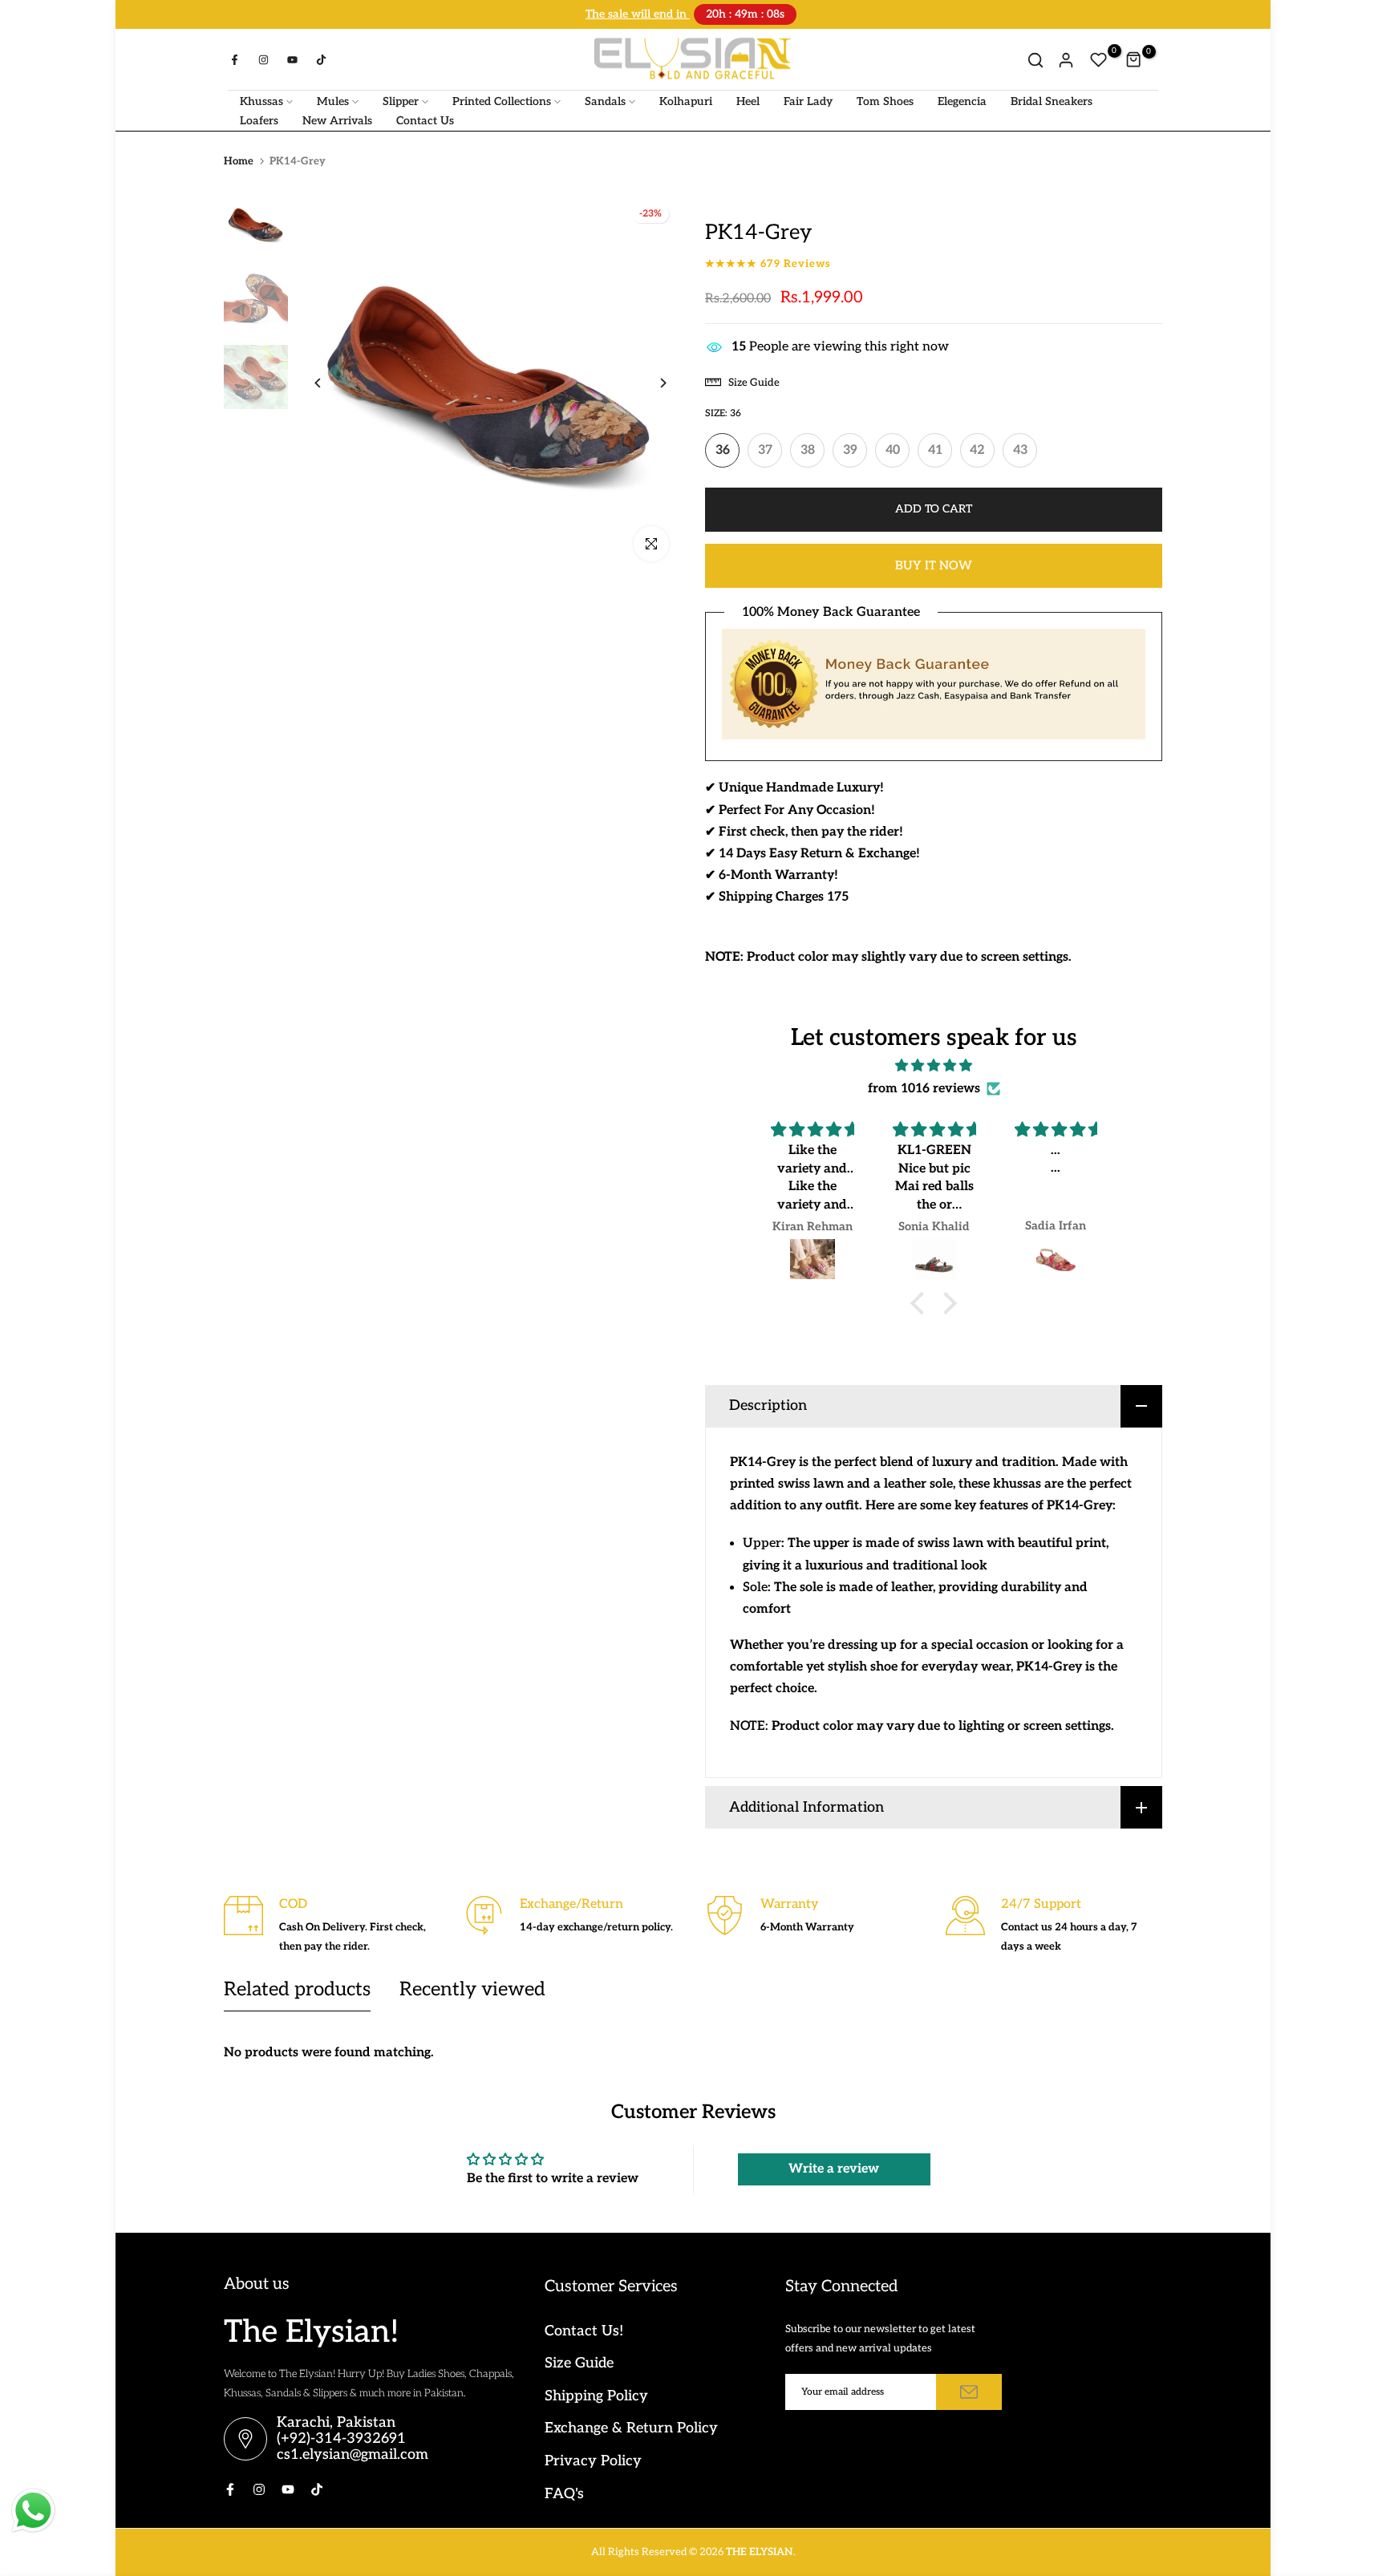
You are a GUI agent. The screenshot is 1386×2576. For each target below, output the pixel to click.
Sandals (605, 100)
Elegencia (962, 100)
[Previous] (330, 381)
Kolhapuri (686, 100)
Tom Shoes (885, 100)
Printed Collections (502, 100)
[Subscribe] (969, 2390)
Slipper (401, 100)
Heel (748, 100)
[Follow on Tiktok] (321, 59)
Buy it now (934, 564)
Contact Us (425, 119)
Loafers (259, 119)
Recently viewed (472, 1988)
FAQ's (564, 2492)
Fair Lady (808, 100)
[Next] (651, 381)
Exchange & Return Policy (631, 2426)
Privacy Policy (593, 2459)
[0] (1099, 59)
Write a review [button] (834, 2167)
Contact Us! (584, 2329)
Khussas (261, 100)
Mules (333, 100)
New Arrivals (337, 119)
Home (239, 160)
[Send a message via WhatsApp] (33, 2511)
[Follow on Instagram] (263, 59)
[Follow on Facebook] (234, 59)
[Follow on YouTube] (292, 59)
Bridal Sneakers (1052, 100)
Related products (297, 1988)
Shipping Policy (596, 2394)
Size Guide (579, 2361)
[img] (934, 1064)
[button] (922, 1302)
